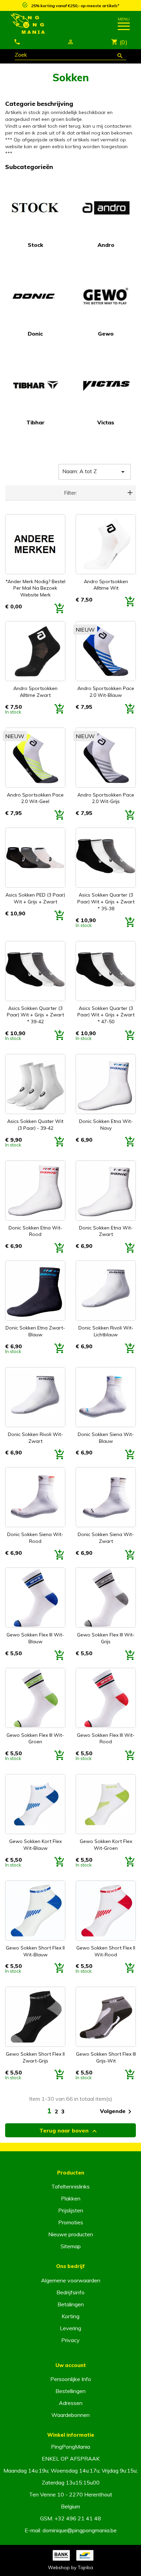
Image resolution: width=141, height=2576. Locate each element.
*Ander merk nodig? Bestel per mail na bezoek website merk (35, 588)
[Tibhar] (35, 385)
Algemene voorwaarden (71, 2280)
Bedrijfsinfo (70, 2292)
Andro (106, 245)
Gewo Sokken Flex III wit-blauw (35, 1638)
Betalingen (71, 2304)
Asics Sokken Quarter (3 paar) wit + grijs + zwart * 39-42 (35, 1015)
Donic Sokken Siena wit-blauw (106, 1438)
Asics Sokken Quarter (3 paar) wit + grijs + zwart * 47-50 (106, 1015)
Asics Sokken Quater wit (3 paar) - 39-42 (35, 1125)
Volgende (117, 2112)
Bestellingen (70, 2391)
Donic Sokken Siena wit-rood (35, 1538)
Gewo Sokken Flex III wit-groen (35, 1739)
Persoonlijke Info (71, 2379)
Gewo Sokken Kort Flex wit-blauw (35, 1845)
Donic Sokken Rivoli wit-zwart (35, 1438)
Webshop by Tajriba (70, 2567)
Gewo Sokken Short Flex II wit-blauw (35, 1951)
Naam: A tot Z (95, 472)
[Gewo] (106, 296)
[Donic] (35, 296)
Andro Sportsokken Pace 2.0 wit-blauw (106, 692)
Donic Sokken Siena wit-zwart (106, 1538)
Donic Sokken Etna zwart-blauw (35, 1331)
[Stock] (35, 207)
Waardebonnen (70, 2415)
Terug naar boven (69, 2131)
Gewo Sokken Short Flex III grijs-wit (106, 2057)
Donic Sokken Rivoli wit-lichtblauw (106, 1331)
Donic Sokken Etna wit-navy (106, 1125)
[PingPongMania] (53, 24)
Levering (70, 2328)
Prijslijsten (71, 2210)
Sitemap (71, 2246)
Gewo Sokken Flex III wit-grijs (106, 1638)
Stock (35, 245)
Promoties (71, 2222)
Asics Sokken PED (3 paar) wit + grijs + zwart (35, 898)
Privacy (70, 2340)
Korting (70, 2316)
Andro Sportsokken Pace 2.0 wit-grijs (106, 798)
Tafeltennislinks (70, 2186)
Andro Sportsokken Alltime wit (106, 585)
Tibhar (35, 422)
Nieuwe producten (71, 2234)
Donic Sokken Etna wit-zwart (106, 1231)
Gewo (106, 334)
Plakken (71, 2198)
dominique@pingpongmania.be (80, 2530)
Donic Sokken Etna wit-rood (35, 1231)
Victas (106, 422)
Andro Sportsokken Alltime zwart (35, 692)
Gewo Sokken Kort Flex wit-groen (106, 1845)
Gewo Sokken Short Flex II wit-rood (106, 1951)
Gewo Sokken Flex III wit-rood (106, 1739)
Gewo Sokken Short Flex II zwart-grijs (35, 2057)
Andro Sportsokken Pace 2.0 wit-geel (35, 798)
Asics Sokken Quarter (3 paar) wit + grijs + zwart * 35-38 (106, 902)
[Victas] (106, 385)
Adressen (71, 2403)
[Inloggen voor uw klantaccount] (70, 42)
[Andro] (106, 207)
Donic (35, 334)
